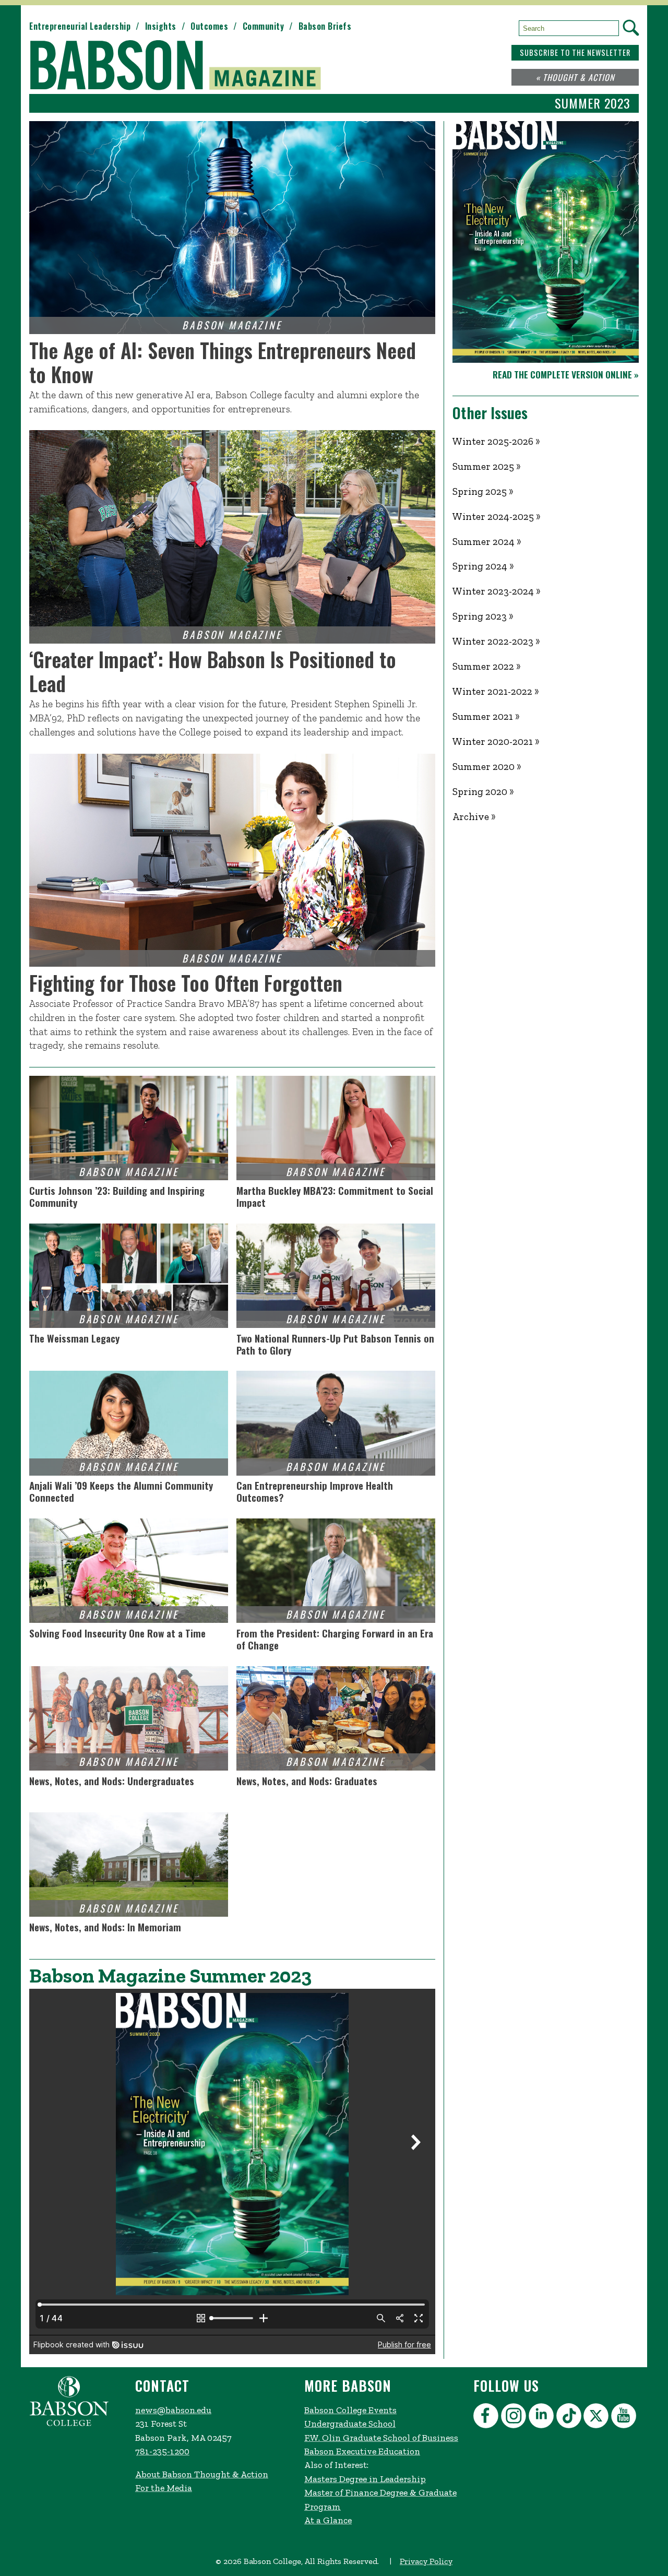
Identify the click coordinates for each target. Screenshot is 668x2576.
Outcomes (209, 26)
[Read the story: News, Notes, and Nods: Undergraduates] (129, 1718)
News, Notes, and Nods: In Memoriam (105, 1928)
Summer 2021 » (486, 716)
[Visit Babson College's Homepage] (69, 2424)
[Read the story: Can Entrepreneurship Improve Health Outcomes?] (336, 1423)
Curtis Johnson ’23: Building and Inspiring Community (117, 1196)
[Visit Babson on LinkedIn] (542, 2418)
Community (264, 26)
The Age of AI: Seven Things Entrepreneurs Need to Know (223, 362)
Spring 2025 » (483, 491)
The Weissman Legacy (74, 1339)
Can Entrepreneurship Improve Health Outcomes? (315, 1491)
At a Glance (328, 2520)
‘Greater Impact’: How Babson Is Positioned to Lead (213, 671)
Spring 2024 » (483, 566)
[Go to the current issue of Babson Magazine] (182, 66)
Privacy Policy (426, 2561)
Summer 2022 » (487, 666)
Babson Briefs (325, 26)
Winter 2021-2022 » (496, 691)
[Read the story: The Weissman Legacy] (129, 1276)
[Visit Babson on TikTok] (570, 2418)
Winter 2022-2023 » (496, 641)
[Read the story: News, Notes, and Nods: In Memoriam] (129, 1865)
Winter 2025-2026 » (496, 441)
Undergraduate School (350, 2424)
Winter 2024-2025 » (497, 517)
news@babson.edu (173, 2410)
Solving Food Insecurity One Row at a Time (117, 1634)
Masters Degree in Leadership (365, 2479)
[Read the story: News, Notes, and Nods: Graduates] (336, 1718)
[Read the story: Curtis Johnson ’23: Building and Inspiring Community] (129, 1128)
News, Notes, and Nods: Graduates (307, 1782)
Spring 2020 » (483, 792)
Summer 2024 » (487, 542)
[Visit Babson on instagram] (515, 2418)
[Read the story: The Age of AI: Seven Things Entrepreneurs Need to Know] (232, 228)
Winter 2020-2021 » (496, 741)
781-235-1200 (162, 2451)
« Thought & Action (575, 77)
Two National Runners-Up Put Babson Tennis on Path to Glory (335, 1344)
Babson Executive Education (362, 2451)
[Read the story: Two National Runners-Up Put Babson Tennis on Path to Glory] (336, 1276)
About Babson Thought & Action (202, 2474)
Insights (161, 26)
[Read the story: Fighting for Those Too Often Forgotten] (232, 860)
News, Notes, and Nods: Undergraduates (112, 1782)
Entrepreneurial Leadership (80, 26)
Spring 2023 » (483, 616)
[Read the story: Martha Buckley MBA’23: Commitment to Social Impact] (336, 1128)
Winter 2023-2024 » (497, 591)
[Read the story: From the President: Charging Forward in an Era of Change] (336, 1571)
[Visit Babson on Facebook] (487, 2418)
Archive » (474, 817)
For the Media (164, 2488)
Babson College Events (350, 2410)
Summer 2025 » (487, 466)
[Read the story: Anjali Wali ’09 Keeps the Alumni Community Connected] (129, 1423)
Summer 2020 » (487, 767)
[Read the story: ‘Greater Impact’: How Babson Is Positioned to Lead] (232, 537)
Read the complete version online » (566, 374)
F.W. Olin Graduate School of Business (381, 2438)
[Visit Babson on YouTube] (625, 2418)
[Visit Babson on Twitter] (597, 2418)
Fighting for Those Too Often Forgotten (186, 983)
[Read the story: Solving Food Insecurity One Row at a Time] (129, 1571)
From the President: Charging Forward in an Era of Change (335, 1639)
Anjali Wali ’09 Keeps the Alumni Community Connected (121, 1491)
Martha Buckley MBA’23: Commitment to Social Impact (335, 1196)
